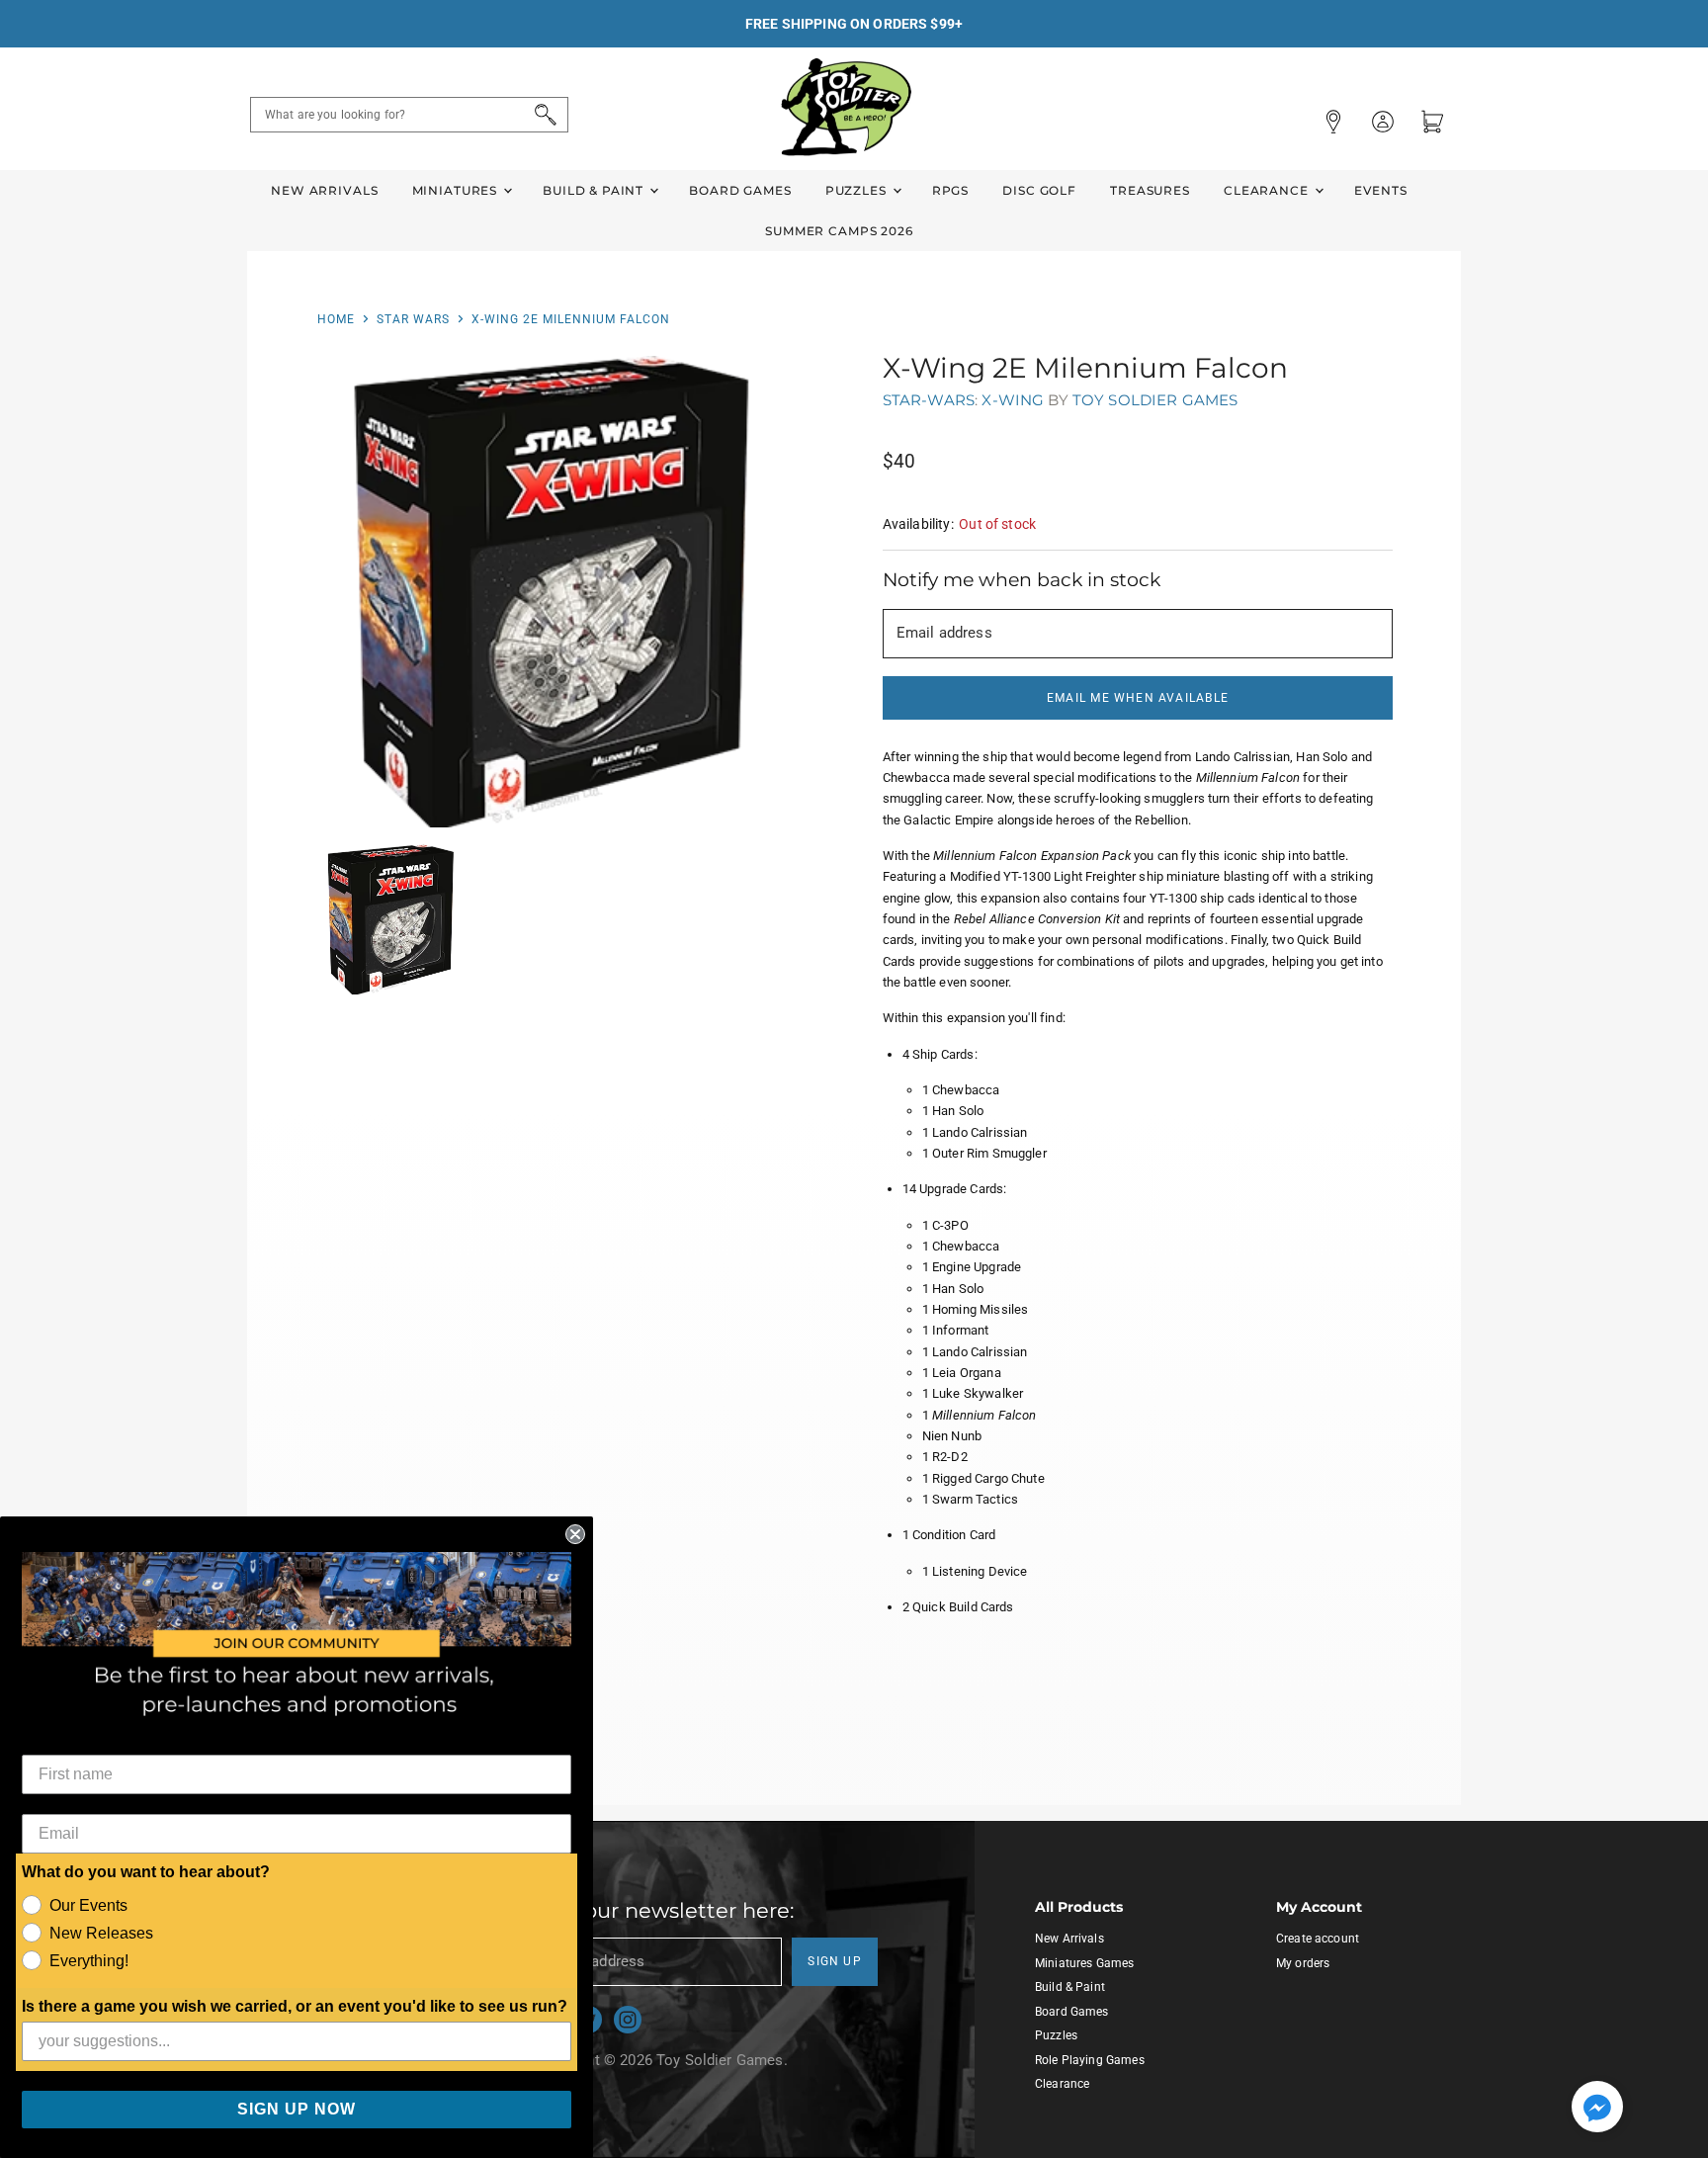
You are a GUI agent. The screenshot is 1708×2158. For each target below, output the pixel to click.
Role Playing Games (1090, 2060)
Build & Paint (595, 190)
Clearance (1268, 190)
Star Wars (413, 319)
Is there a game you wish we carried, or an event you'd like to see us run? (295, 2006)
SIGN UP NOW (297, 2109)
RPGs (950, 190)
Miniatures (457, 190)
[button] (1597, 2109)
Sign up (835, 1961)
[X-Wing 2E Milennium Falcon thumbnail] (391, 920)
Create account (1318, 1939)
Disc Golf (1039, 190)
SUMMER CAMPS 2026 (839, 231)
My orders (1303, 1963)
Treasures (1150, 190)
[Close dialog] (575, 1534)
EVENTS (1381, 190)
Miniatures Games (1084, 1963)
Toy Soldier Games (1155, 400)
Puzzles (858, 190)
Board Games (740, 190)
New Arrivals (324, 190)
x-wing (1013, 400)
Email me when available (1138, 698)
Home (336, 319)
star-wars (929, 400)
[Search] (542, 115)
